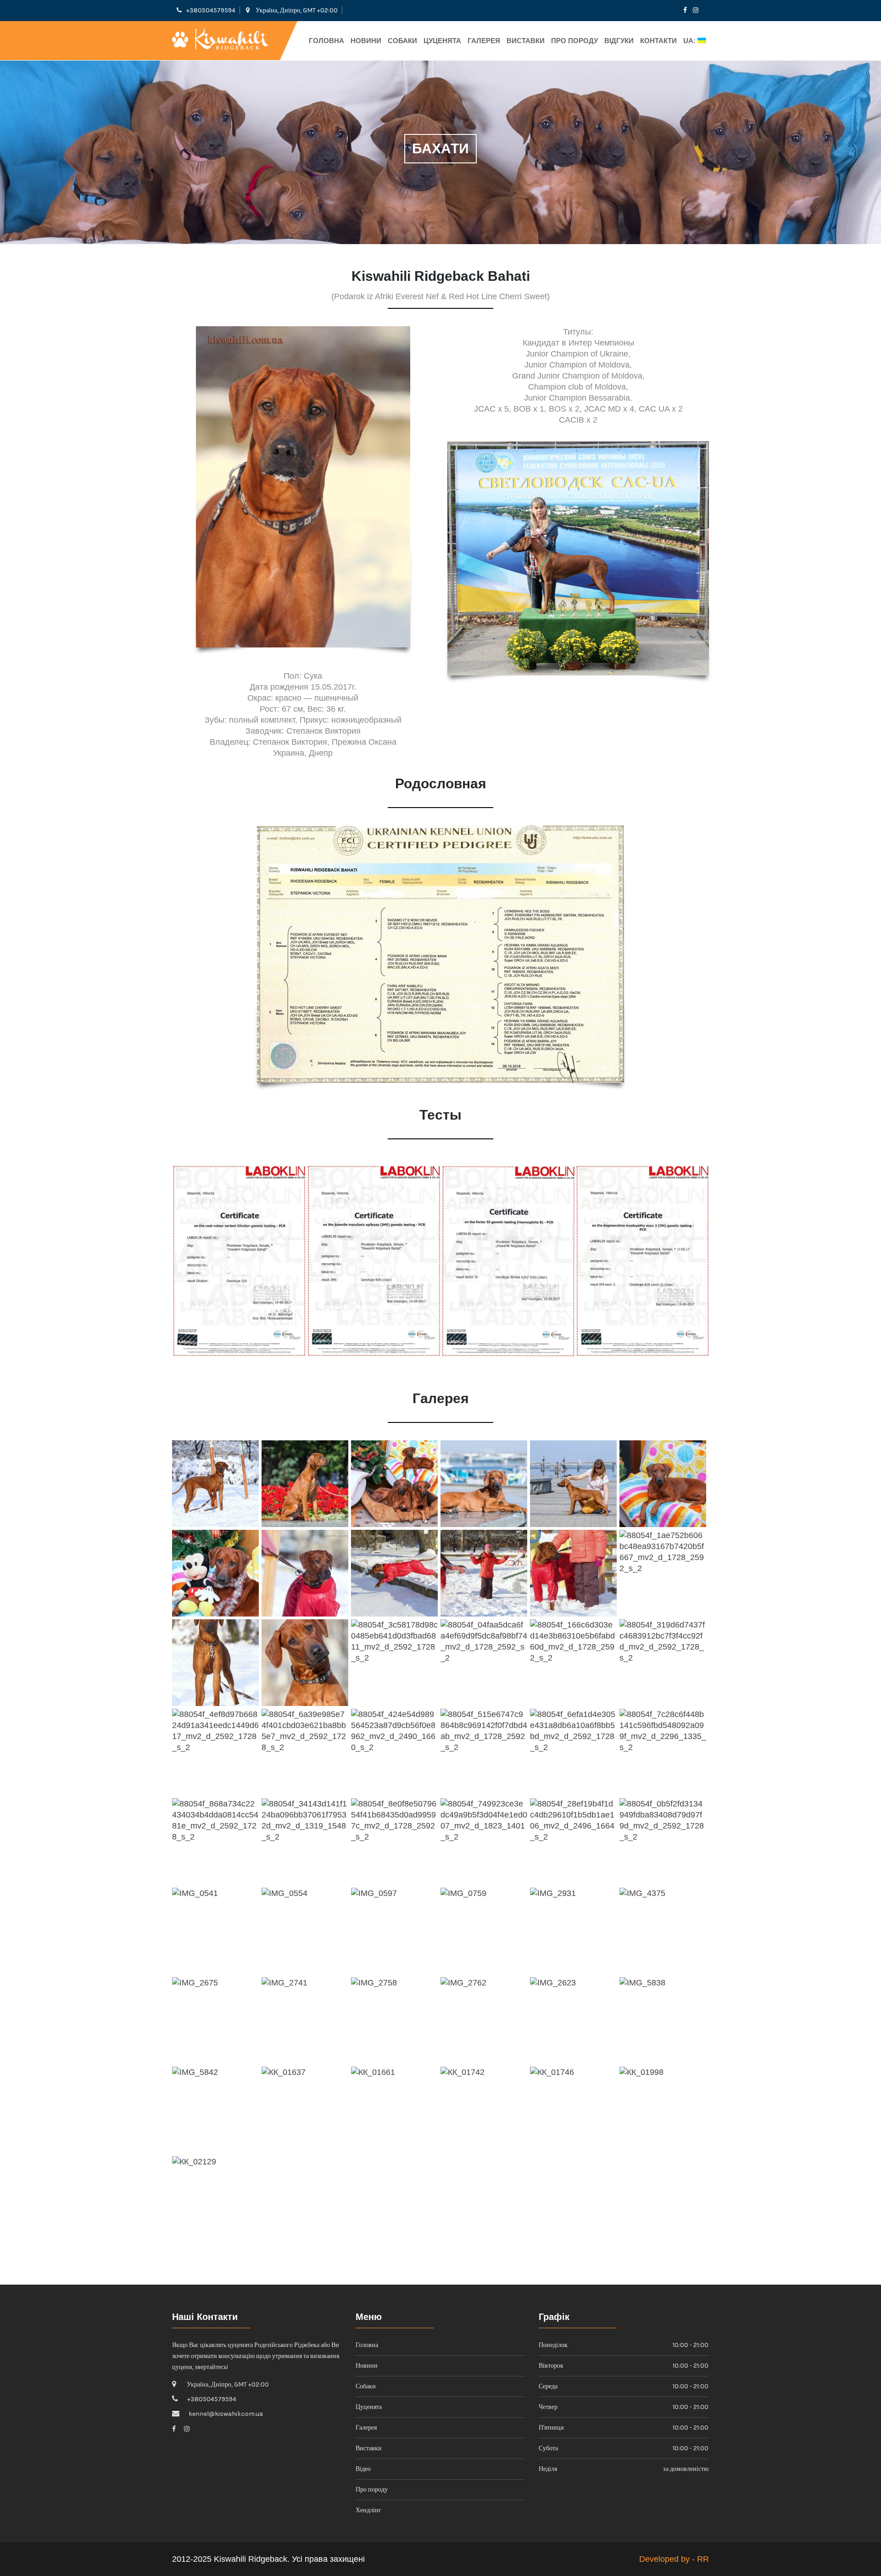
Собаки (402, 41)
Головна (326, 41)
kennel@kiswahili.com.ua (226, 2414)
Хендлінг (368, 2510)
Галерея (484, 41)
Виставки (526, 41)
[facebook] (685, 10)
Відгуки (619, 41)
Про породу (574, 41)
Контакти (658, 41)
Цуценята (442, 41)
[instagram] (696, 10)
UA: (690, 41)
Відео (363, 2469)
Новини (366, 41)
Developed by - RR (674, 2559)
